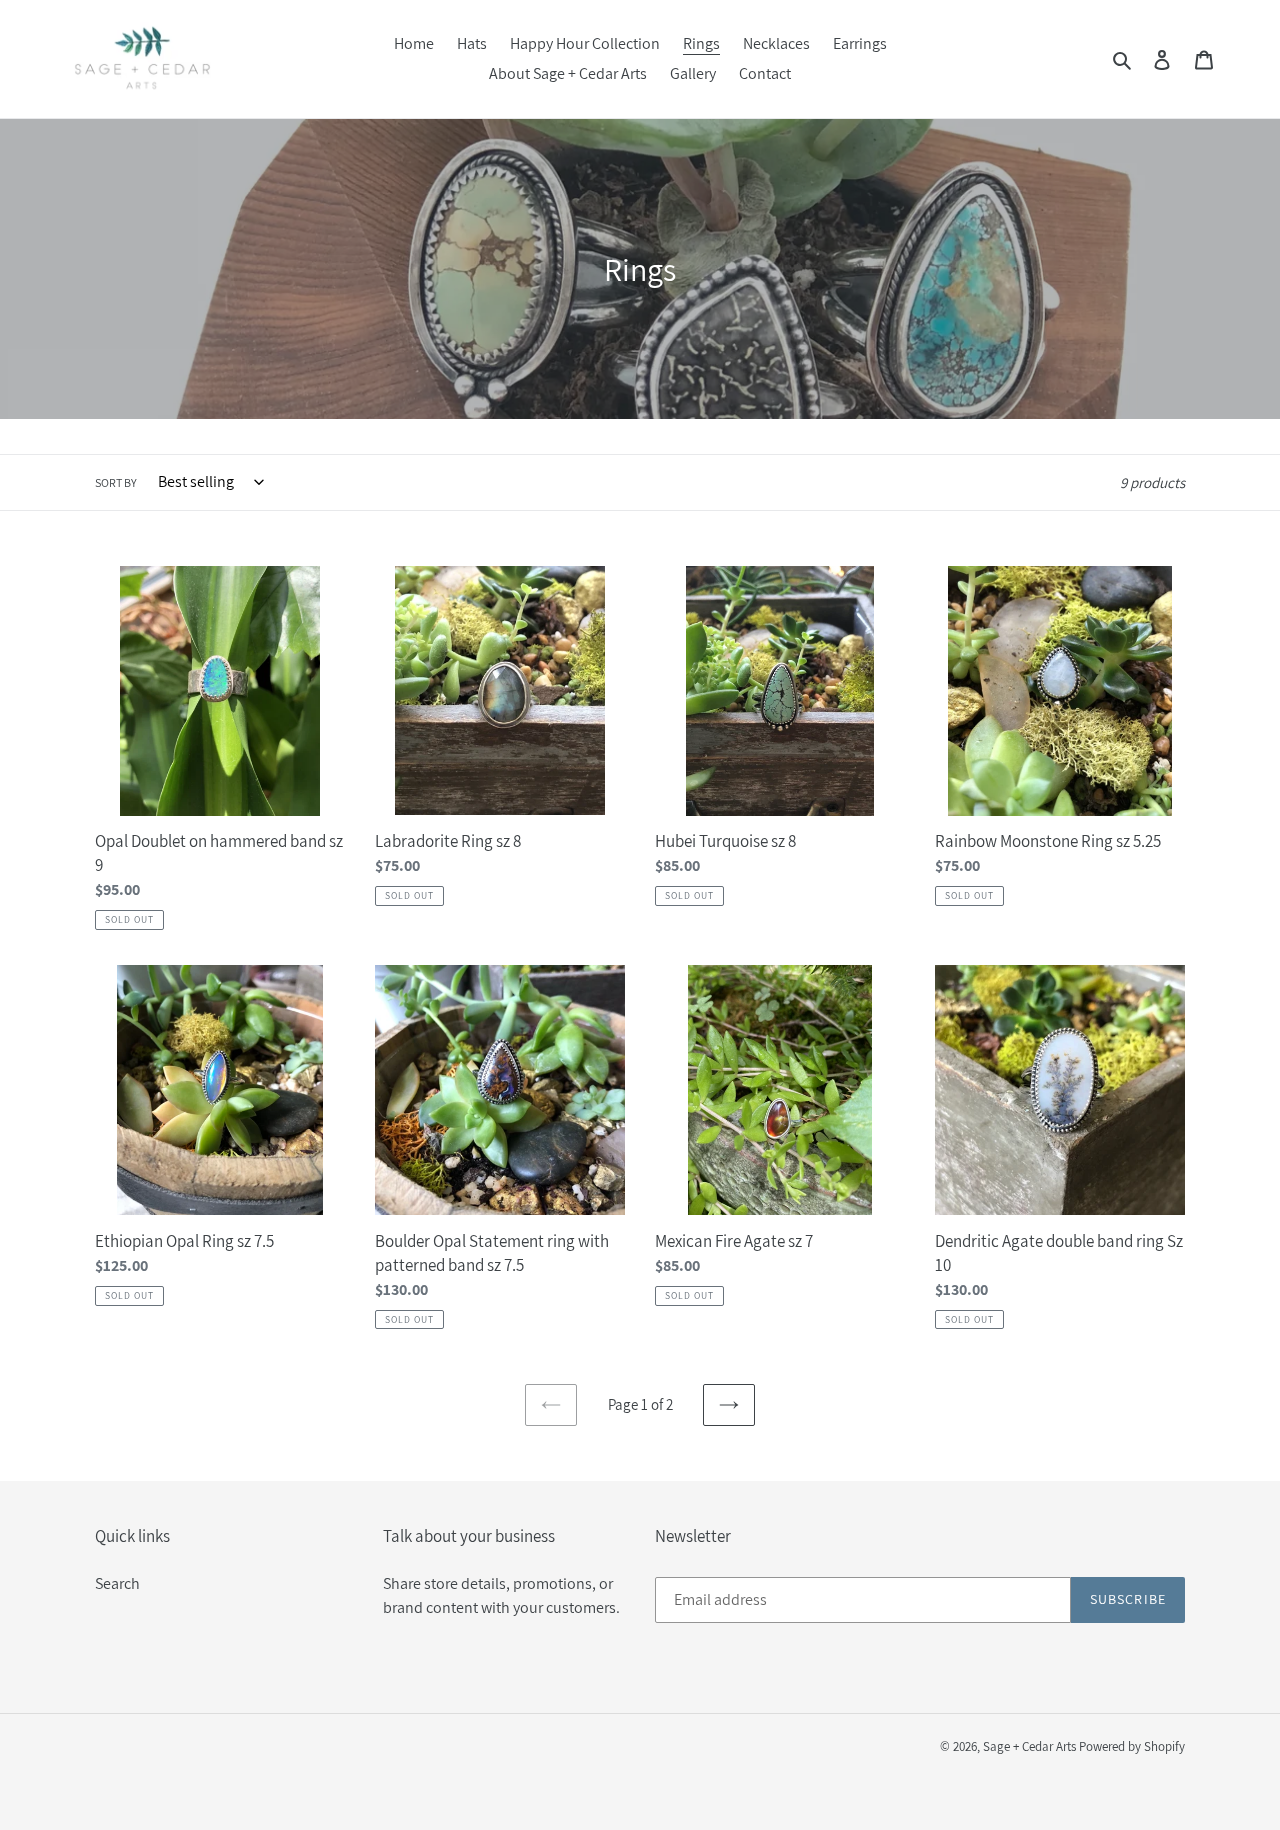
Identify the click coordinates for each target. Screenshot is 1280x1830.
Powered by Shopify (1132, 1746)
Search (117, 1583)
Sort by (116, 482)
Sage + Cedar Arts (1029, 1746)
